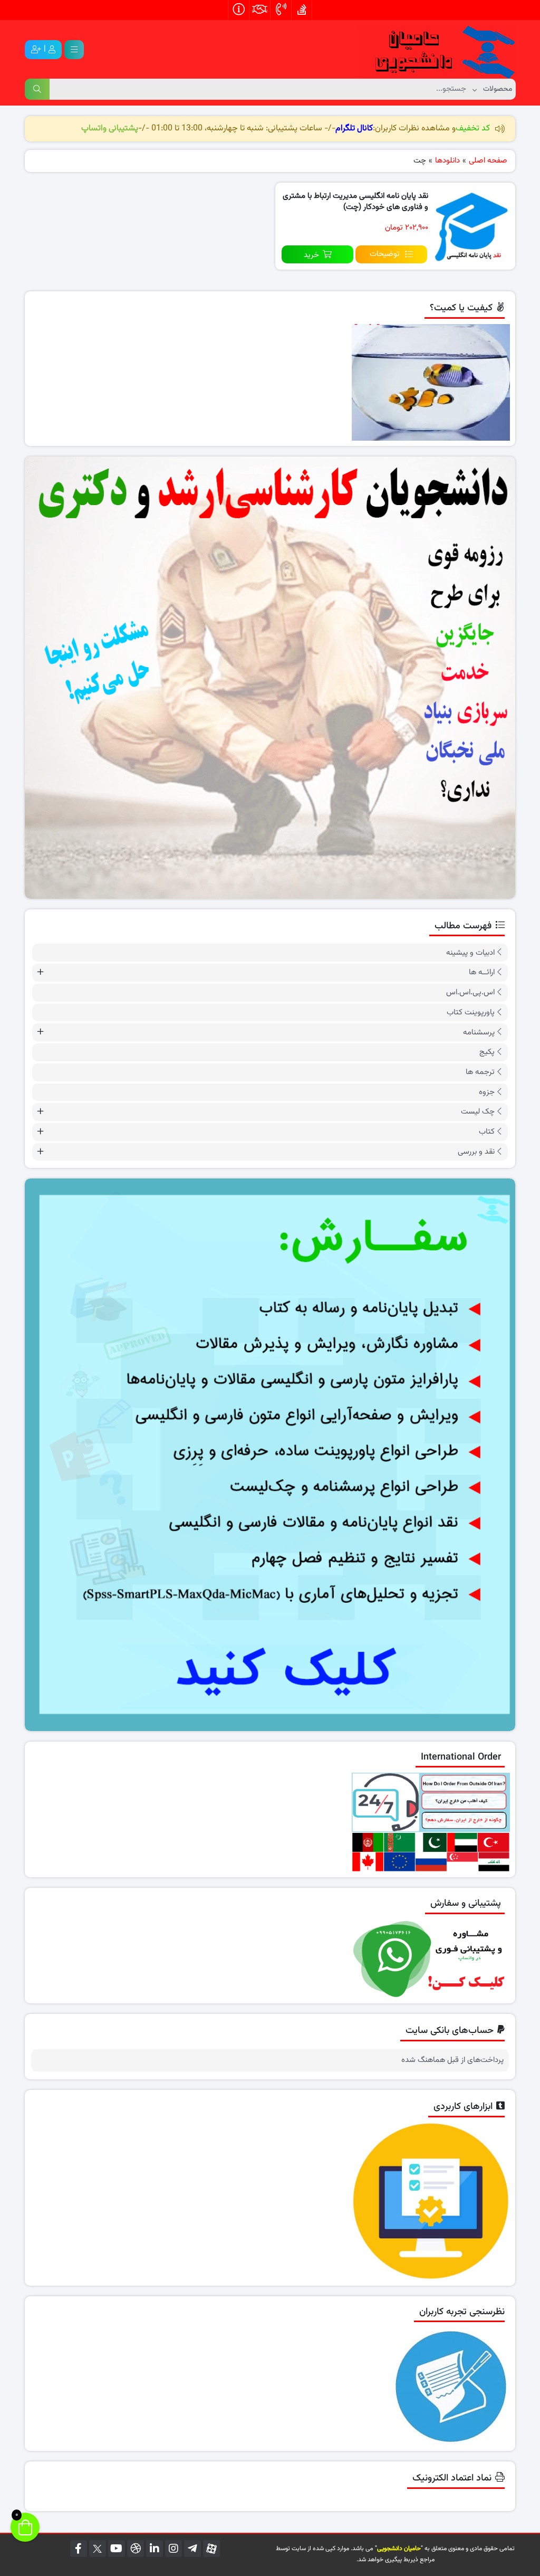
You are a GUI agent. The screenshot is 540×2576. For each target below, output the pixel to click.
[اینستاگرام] (173, 2549)
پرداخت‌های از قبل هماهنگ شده (452, 2060)
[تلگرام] (192, 2549)
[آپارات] (211, 2549)
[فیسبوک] (79, 2549)
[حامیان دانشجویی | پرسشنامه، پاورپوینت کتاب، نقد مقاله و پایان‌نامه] (436, 50)
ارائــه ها (482, 972)
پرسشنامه (479, 1033)
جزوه (487, 1092)
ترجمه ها (480, 1072)
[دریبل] (136, 2549)
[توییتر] (98, 2549)
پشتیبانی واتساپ (110, 129)
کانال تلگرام (354, 129)
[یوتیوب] (117, 2549)
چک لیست (478, 1112)
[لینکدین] (155, 2549)
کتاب (487, 1132)
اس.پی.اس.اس (470, 992)
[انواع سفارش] (270, 1455)
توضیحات (385, 254)
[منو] (74, 50)
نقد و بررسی (476, 1152)
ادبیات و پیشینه (470, 953)
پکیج (487, 1052)
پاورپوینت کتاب (471, 1013)
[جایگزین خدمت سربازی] (270, 678)
